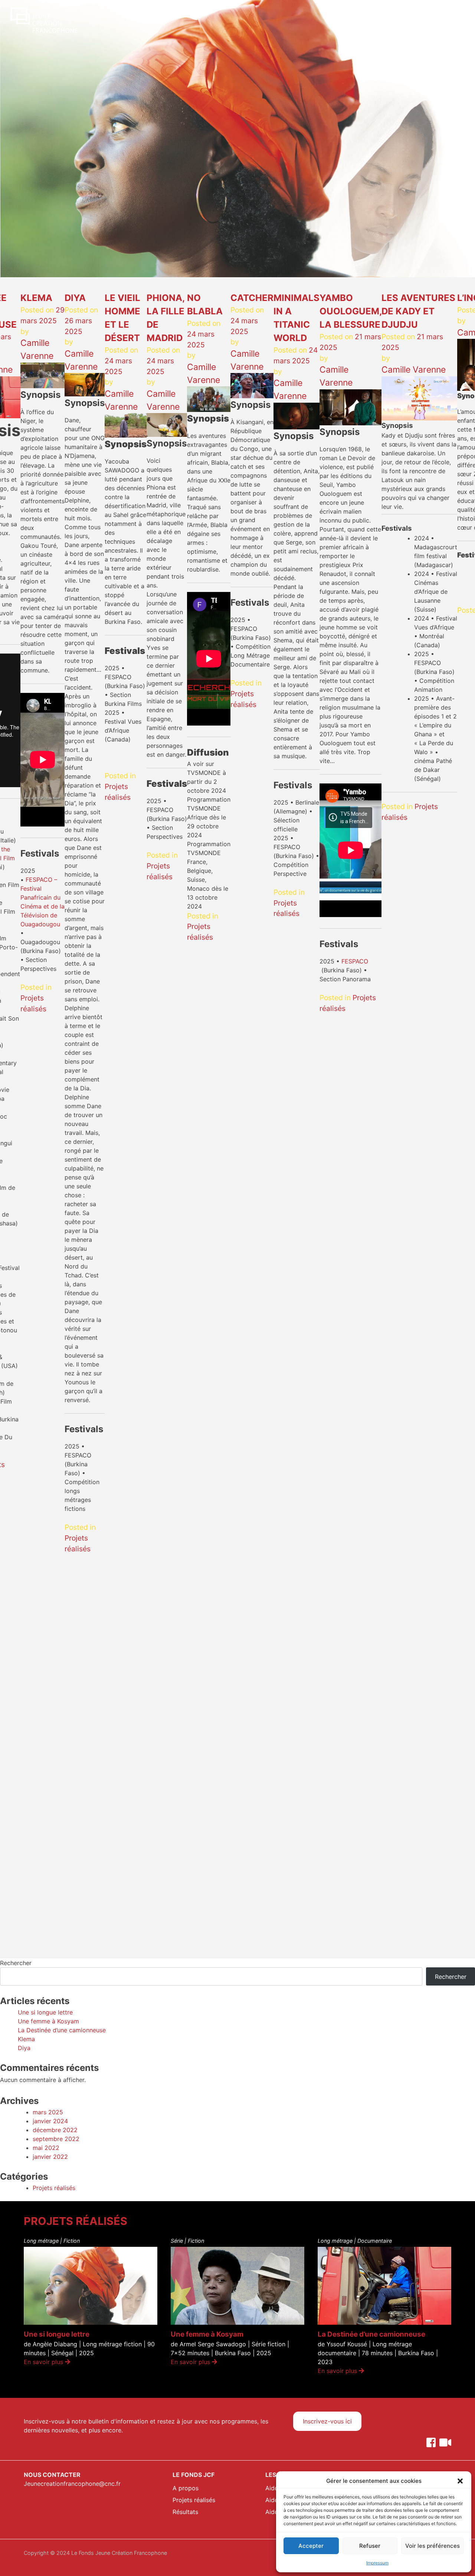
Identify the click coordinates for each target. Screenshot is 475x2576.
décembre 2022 (55, 2130)
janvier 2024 (50, 2121)
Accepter (311, 2546)
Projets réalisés (54, 2188)
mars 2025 (48, 2112)
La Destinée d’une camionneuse (62, 2030)
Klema (36, 298)
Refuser (370, 2546)
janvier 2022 (50, 2157)
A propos (186, 2488)
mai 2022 (46, 2148)
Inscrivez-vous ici (327, 2421)
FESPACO (355, 961)
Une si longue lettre (45, 2012)
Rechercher (16, 1963)
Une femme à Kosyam (48, 2021)
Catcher (252, 298)
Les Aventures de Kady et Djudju (418, 311)
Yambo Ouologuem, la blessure (350, 311)
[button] (460, 2481)
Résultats (185, 2512)
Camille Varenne (414, 370)
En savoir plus (44, 2362)
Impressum (377, 2563)
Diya (75, 298)
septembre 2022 (56, 2139)
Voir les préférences (433, 2546)
